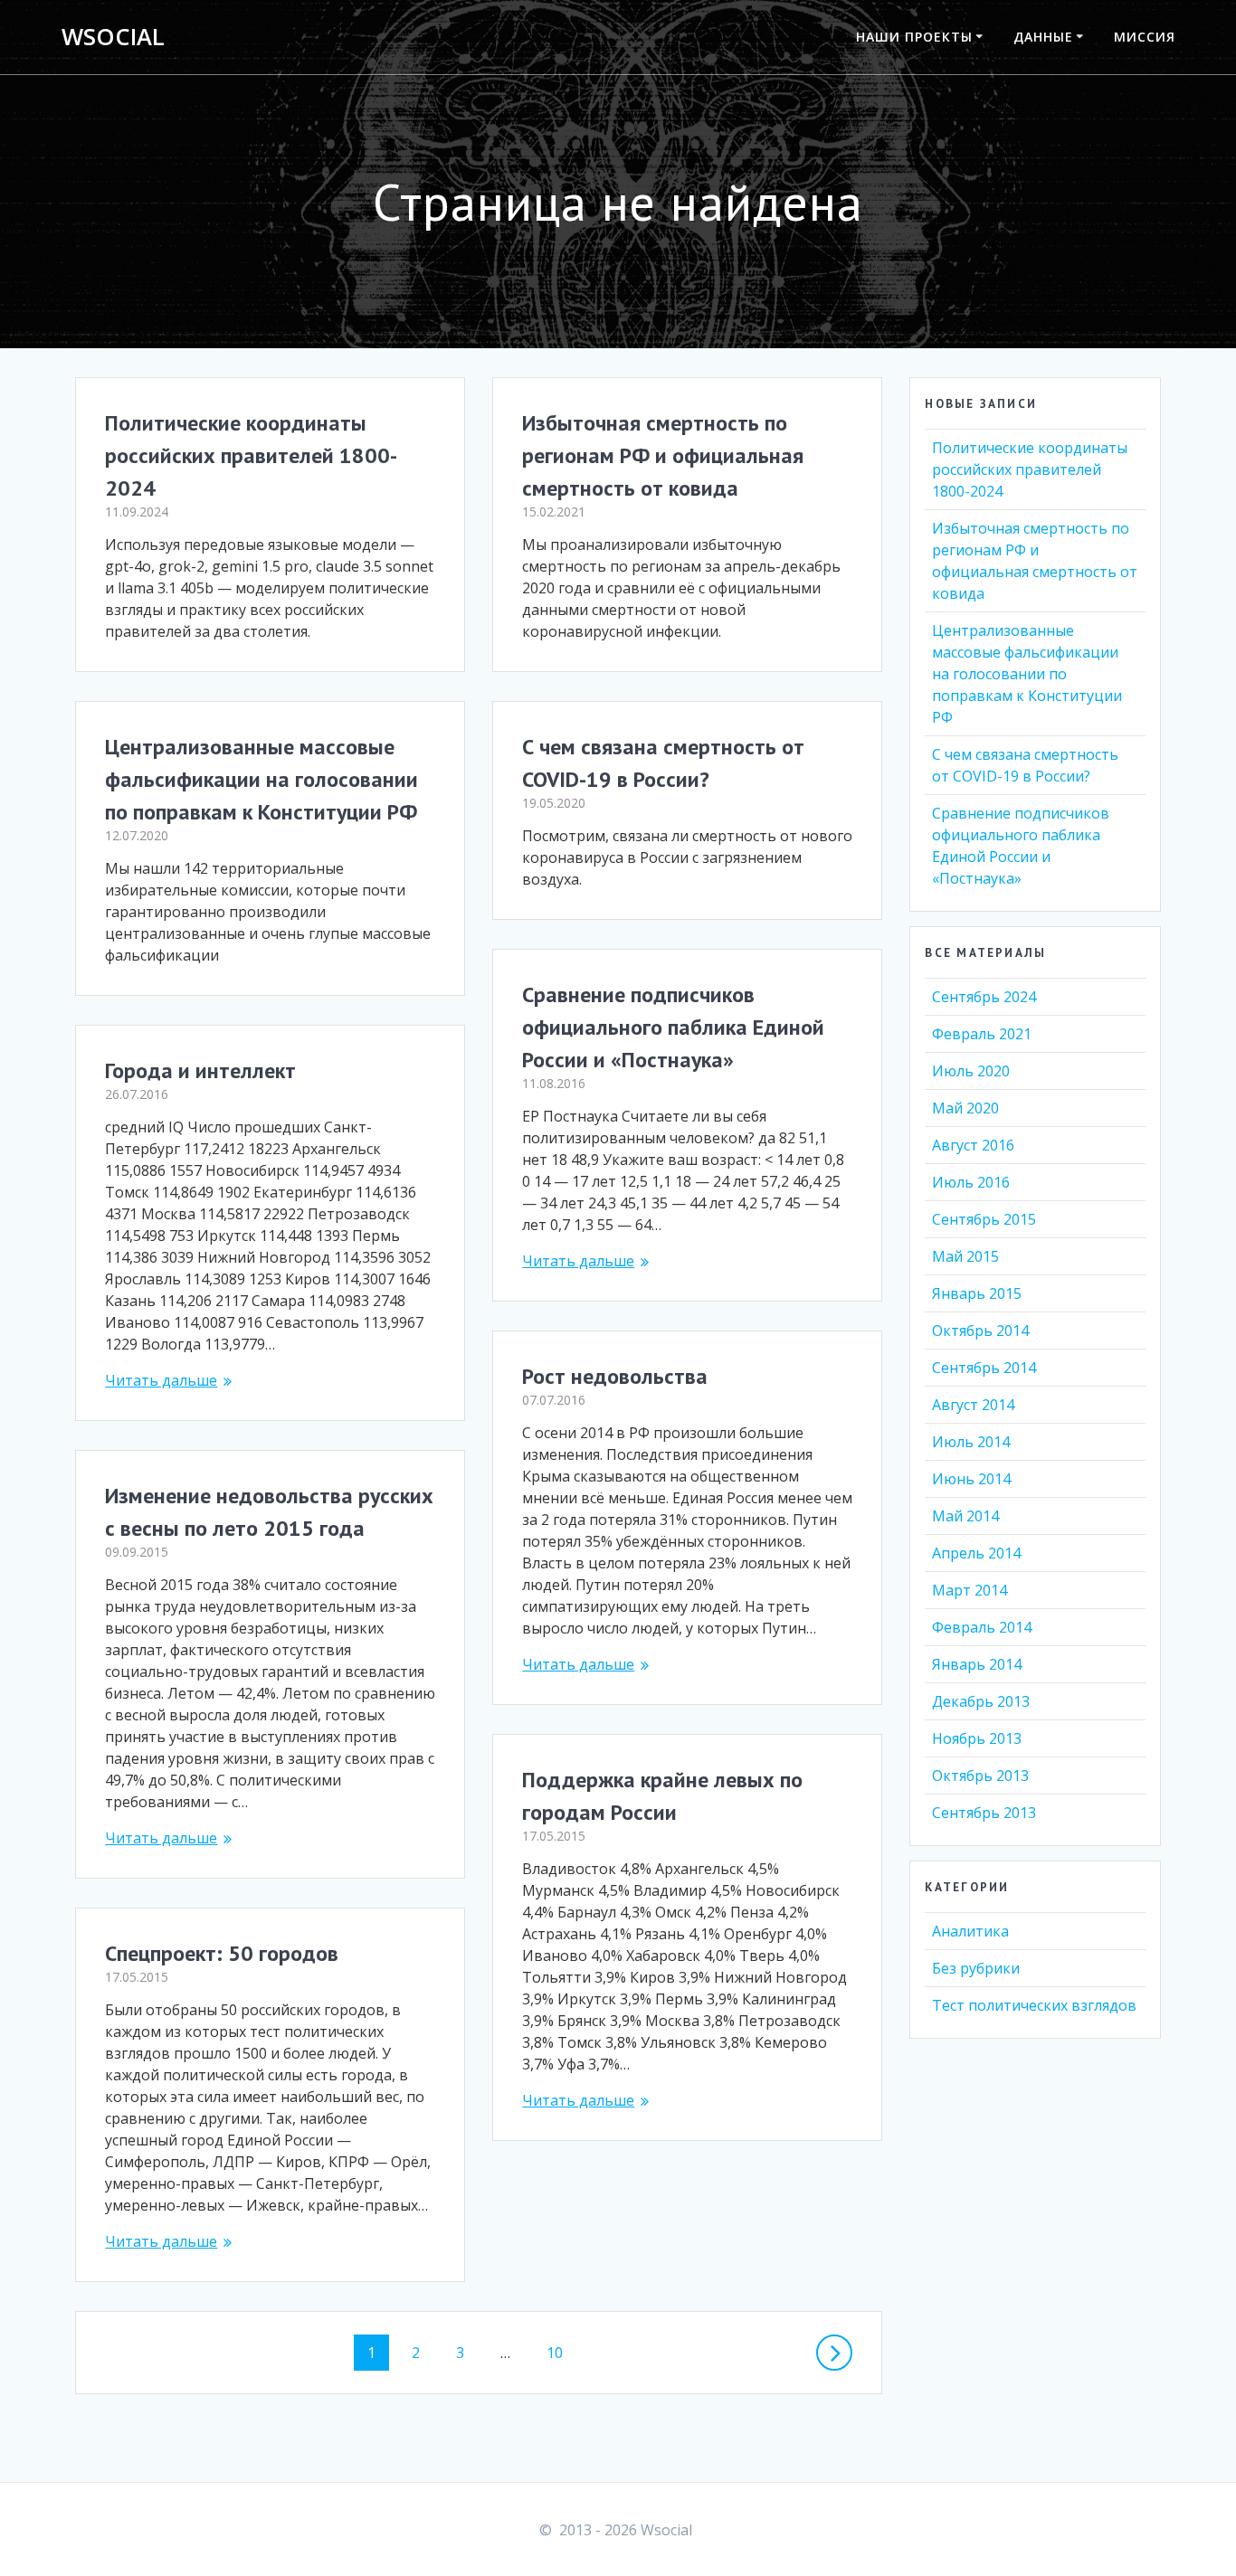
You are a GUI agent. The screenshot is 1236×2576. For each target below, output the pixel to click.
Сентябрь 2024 (984, 997)
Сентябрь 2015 (984, 1219)
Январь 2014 (977, 1664)
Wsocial (113, 37)
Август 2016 (973, 1145)
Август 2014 (973, 1405)
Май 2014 (965, 1516)
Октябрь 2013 (980, 1776)
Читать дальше (578, 1261)
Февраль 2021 (982, 1034)
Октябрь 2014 (980, 1331)
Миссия (1145, 37)
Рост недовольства (615, 1376)
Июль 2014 (971, 1442)
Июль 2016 (971, 1182)
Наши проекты (914, 37)
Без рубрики (976, 1968)
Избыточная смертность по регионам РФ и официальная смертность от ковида (663, 455)
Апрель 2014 (976, 1553)
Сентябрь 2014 (984, 1368)
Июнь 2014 (971, 1479)
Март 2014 (970, 1590)
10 (561, 2352)
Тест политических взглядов (1034, 2005)
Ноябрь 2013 (977, 1738)
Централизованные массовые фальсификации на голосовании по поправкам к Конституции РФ (261, 779)
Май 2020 (965, 1108)
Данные (1043, 37)
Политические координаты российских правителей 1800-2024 (251, 455)
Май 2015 (965, 1256)
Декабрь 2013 (981, 1701)
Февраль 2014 (982, 1627)
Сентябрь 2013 (984, 1813)
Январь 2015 (977, 1293)
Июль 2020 (971, 1071)
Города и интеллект (200, 1070)
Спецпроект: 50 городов (222, 1953)
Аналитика (970, 1931)
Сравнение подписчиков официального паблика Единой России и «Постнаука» (673, 1027)
